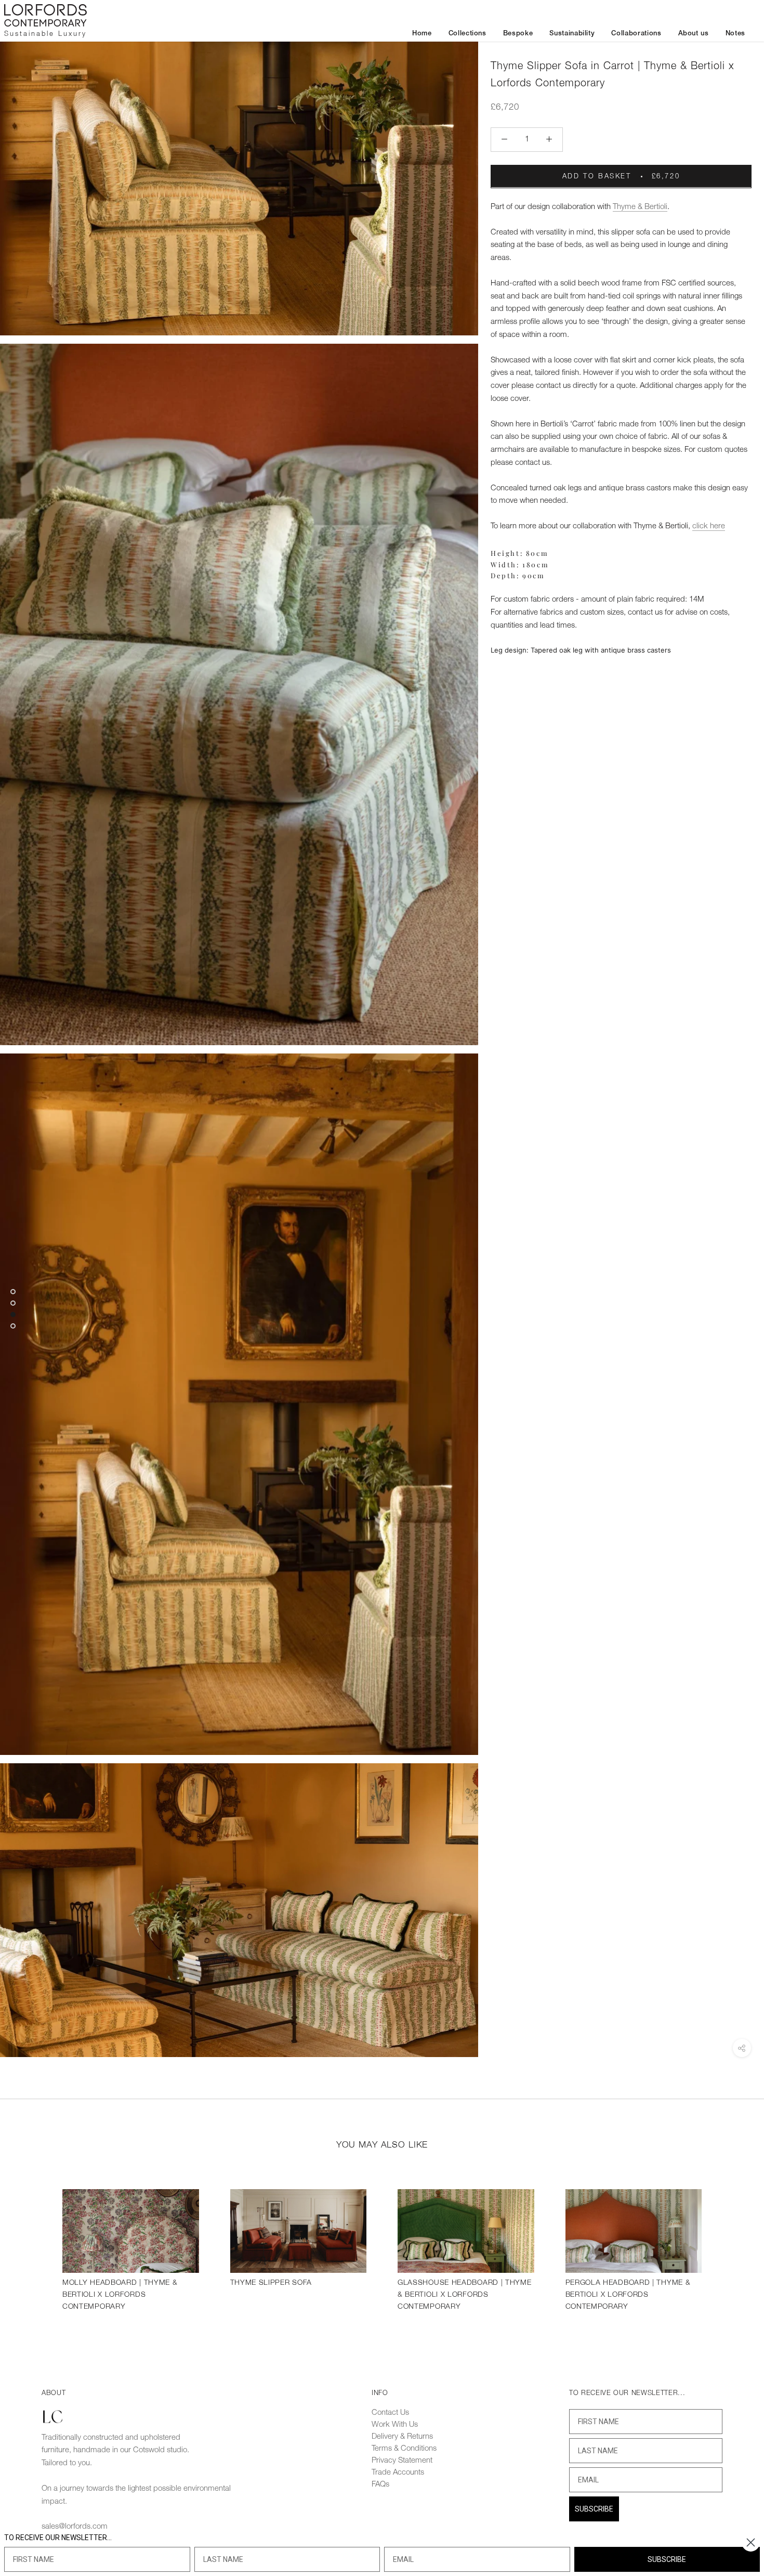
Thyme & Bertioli (640, 206)
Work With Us (395, 2425)
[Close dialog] (751, 2542)
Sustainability (572, 34)
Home (422, 34)
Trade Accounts (398, 2473)
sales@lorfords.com (75, 2527)
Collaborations (636, 34)
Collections (467, 34)
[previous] (32, 2248)
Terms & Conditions (404, 2449)
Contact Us (390, 2413)
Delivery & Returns (402, 2437)
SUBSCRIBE (594, 2509)
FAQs (380, 2484)
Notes (735, 34)
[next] (732, 2248)
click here (709, 526)
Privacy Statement (402, 2461)
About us (694, 34)
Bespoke (518, 34)
